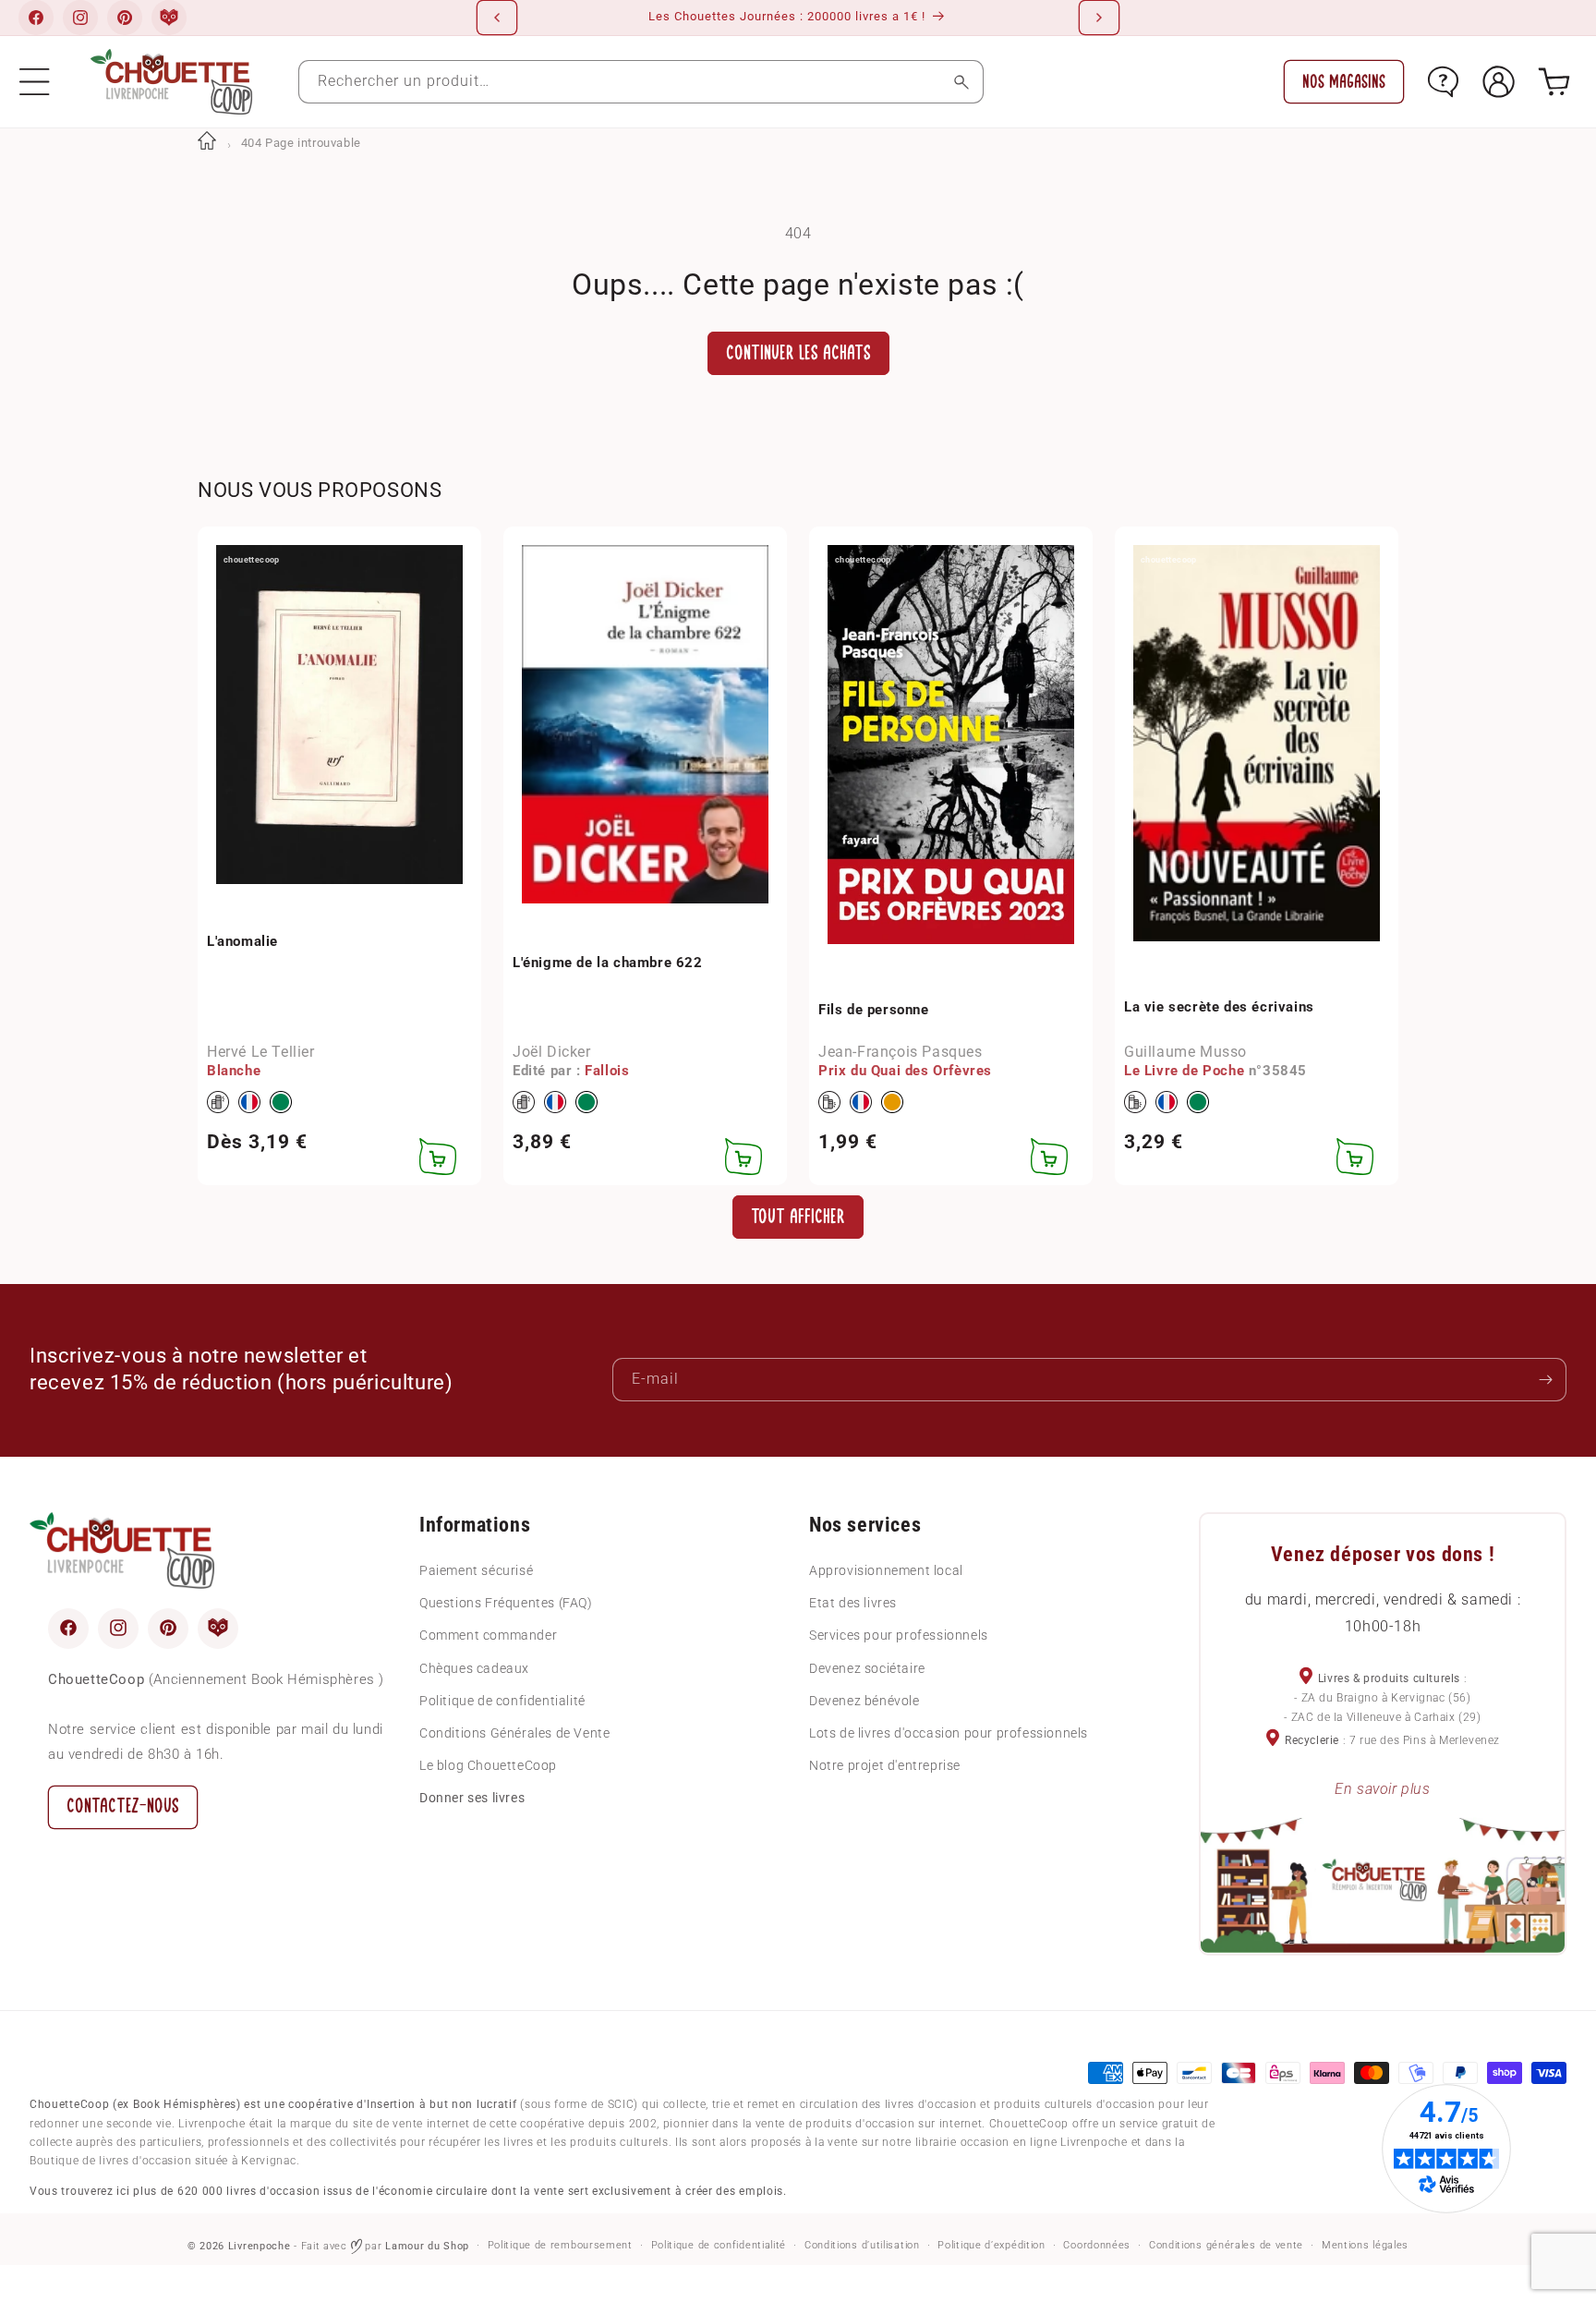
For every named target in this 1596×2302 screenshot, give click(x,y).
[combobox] (641, 82)
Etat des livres (853, 1602)
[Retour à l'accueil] (207, 143)
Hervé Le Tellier (261, 1052)
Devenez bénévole (864, 1700)
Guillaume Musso (1185, 1052)
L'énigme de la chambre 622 (608, 963)
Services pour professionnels (899, 1635)
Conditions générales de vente (1226, 2245)
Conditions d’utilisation (862, 2245)
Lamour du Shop (427, 2246)
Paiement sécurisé (476, 1569)
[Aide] (1443, 82)
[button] (35, 82)
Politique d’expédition (991, 2245)
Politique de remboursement (560, 2245)
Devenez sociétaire (867, 1667)
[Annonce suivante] (1099, 18)
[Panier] (1554, 82)
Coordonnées (1097, 2245)
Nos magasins (1344, 82)
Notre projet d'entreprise (885, 1764)
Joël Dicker (552, 1052)
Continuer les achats (798, 353)
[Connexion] (1499, 82)
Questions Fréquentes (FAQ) (506, 1602)
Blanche (234, 1072)
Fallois (607, 1072)
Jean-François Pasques (901, 1052)
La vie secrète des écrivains (1219, 1007)
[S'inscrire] (1545, 1380)
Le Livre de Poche (1184, 1072)
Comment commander (488, 1635)
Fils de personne (874, 1010)
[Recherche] (962, 82)
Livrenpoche (260, 2246)
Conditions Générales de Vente (514, 1732)
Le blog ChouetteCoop (488, 1764)
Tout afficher (798, 1216)
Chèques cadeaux (474, 1667)
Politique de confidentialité (502, 1700)
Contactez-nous (123, 1805)
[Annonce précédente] (497, 18)
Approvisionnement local (886, 1569)
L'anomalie (242, 941)
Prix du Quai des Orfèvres (905, 1072)
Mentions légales (1365, 2245)
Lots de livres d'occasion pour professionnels (949, 1732)
